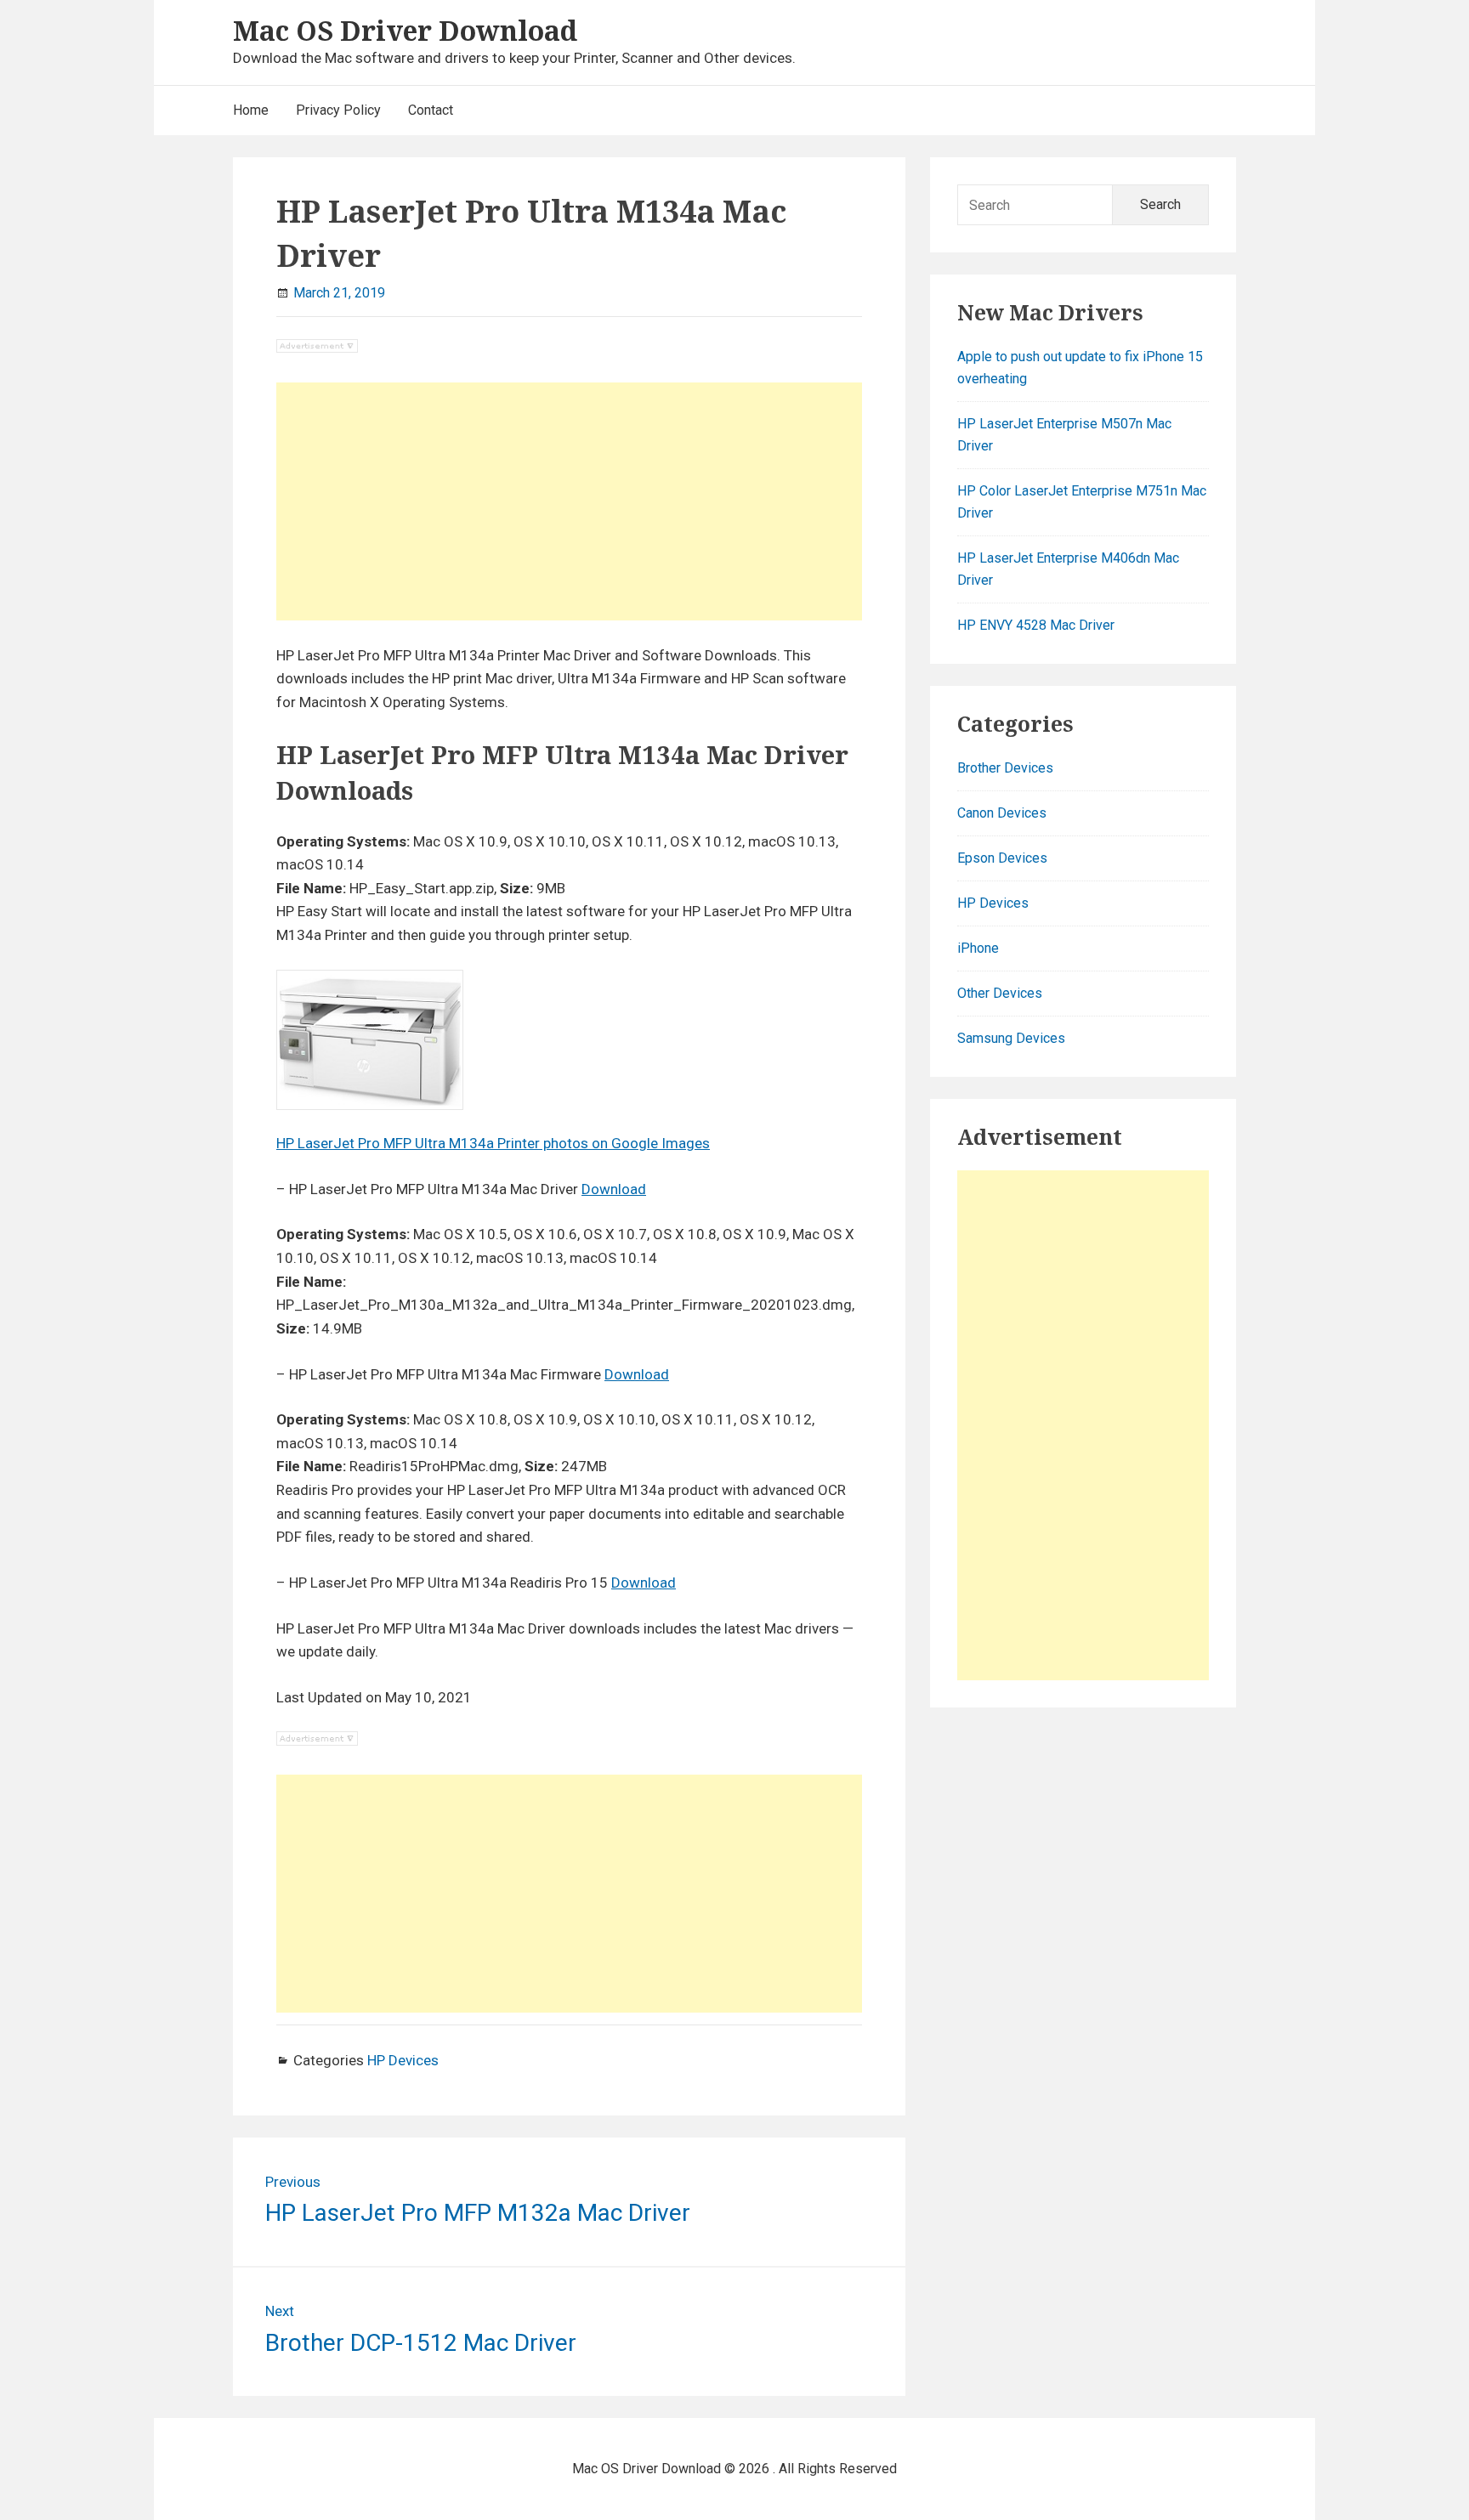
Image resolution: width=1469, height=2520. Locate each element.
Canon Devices (1002, 813)
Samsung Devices (1011, 1038)
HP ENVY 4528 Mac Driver (1036, 625)
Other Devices (1000, 993)
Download (614, 1189)
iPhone (978, 948)
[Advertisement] (569, 501)
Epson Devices (1002, 858)
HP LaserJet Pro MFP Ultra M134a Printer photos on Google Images (493, 1143)
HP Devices (403, 2060)
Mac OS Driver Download (405, 30)
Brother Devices (1005, 768)
